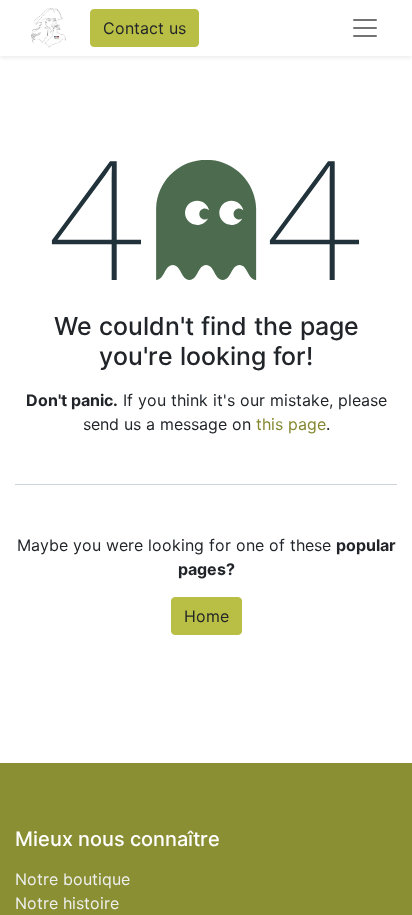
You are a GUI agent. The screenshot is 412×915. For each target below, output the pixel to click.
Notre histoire (67, 903)
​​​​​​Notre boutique (72, 879)
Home (206, 616)
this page (291, 424)
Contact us (144, 28)
